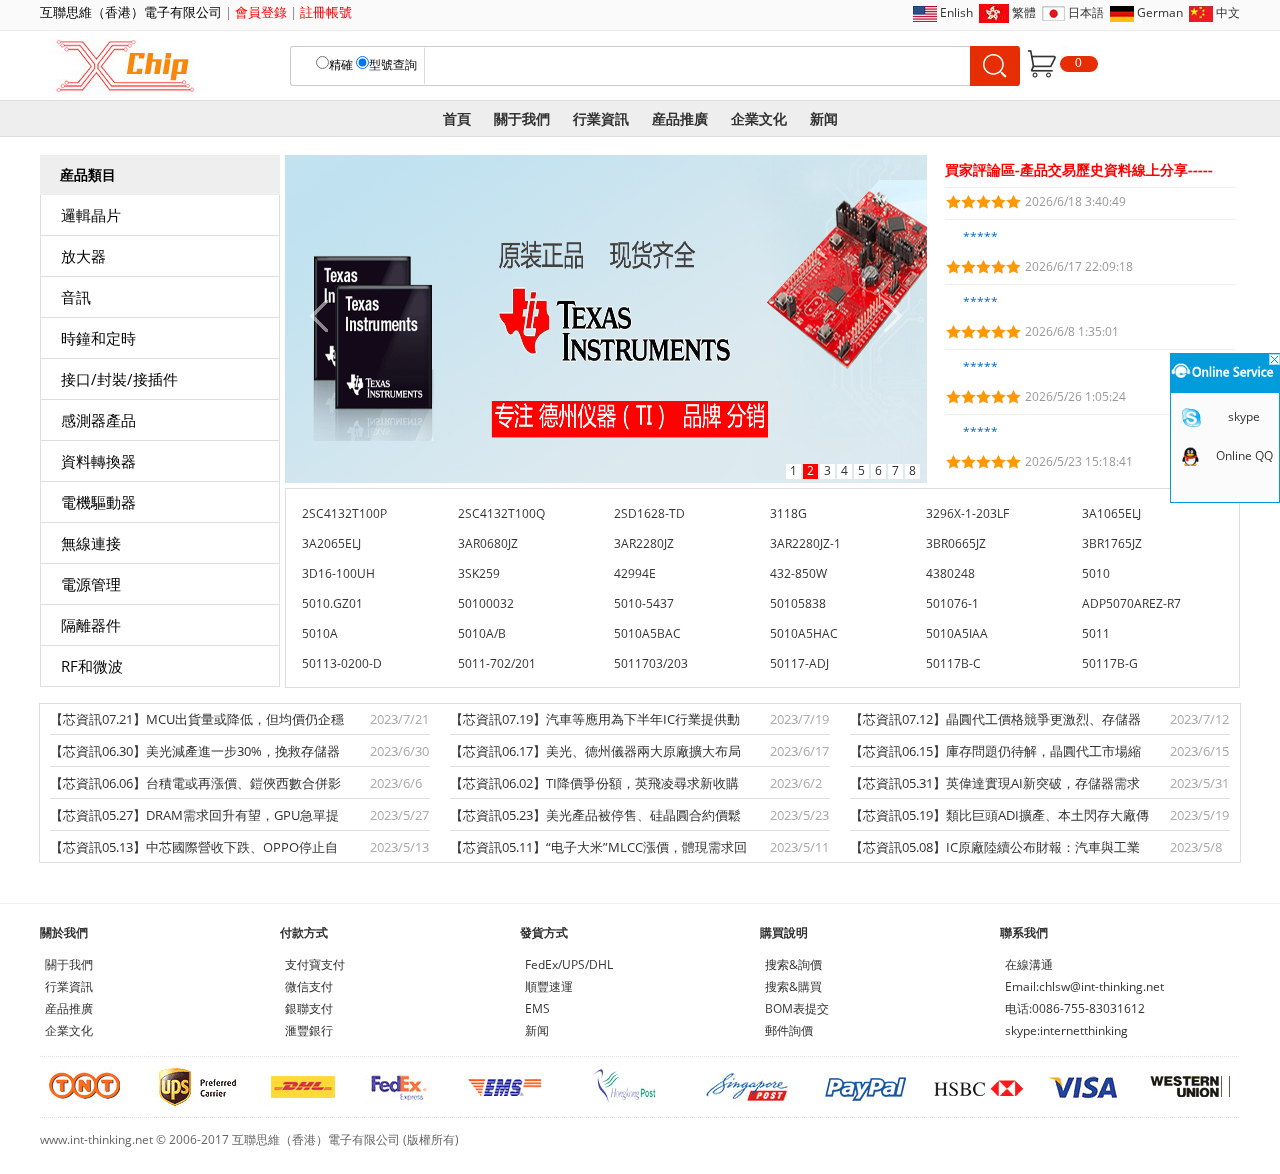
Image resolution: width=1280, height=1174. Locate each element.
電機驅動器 (98, 502)
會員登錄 (261, 12)
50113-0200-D (342, 663)
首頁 (457, 118)
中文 (1228, 12)
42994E (635, 573)
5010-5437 (644, 603)
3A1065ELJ (1111, 513)
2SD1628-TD (649, 513)
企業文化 (759, 118)
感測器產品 (98, 420)
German (1160, 12)
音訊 (76, 297)
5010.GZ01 (332, 603)
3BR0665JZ (956, 543)
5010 (1096, 573)
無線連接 (91, 543)
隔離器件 (91, 625)
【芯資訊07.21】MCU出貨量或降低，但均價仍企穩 (197, 719)
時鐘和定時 (98, 338)
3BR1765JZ (1112, 543)
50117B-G (1110, 663)
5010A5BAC (647, 633)
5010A (320, 633)
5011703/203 (651, 663)
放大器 (83, 256)
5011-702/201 (497, 663)
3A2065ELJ (331, 543)
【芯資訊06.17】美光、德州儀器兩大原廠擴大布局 (595, 751)
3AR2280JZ (644, 543)
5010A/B (482, 633)
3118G (788, 513)
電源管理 (91, 584)
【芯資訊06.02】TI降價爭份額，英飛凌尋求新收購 (594, 783)
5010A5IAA (957, 633)
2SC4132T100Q (501, 513)
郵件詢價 (789, 1030)
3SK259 (479, 573)
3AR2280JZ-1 (805, 543)
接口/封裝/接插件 (119, 379)
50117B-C (953, 663)
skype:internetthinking (1066, 1030)
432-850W (798, 573)
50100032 (486, 603)
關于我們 (522, 118)
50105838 (798, 603)
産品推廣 (680, 118)
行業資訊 (601, 118)
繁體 (1024, 12)
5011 (1096, 633)
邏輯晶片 (91, 215)
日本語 (1086, 12)
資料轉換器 (98, 461)
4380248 (950, 573)
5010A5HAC (804, 633)
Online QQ (1244, 455)
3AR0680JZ (488, 543)
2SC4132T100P (344, 513)
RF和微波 (92, 666)
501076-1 (952, 603)
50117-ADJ (799, 663)
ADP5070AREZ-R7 (1131, 603)
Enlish (956, 12)
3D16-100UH (338, 573)
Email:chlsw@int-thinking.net (1084, 986)
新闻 (824, 118)
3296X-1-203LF (967, 513)
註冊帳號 (326, 12)
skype (1244, 416)
